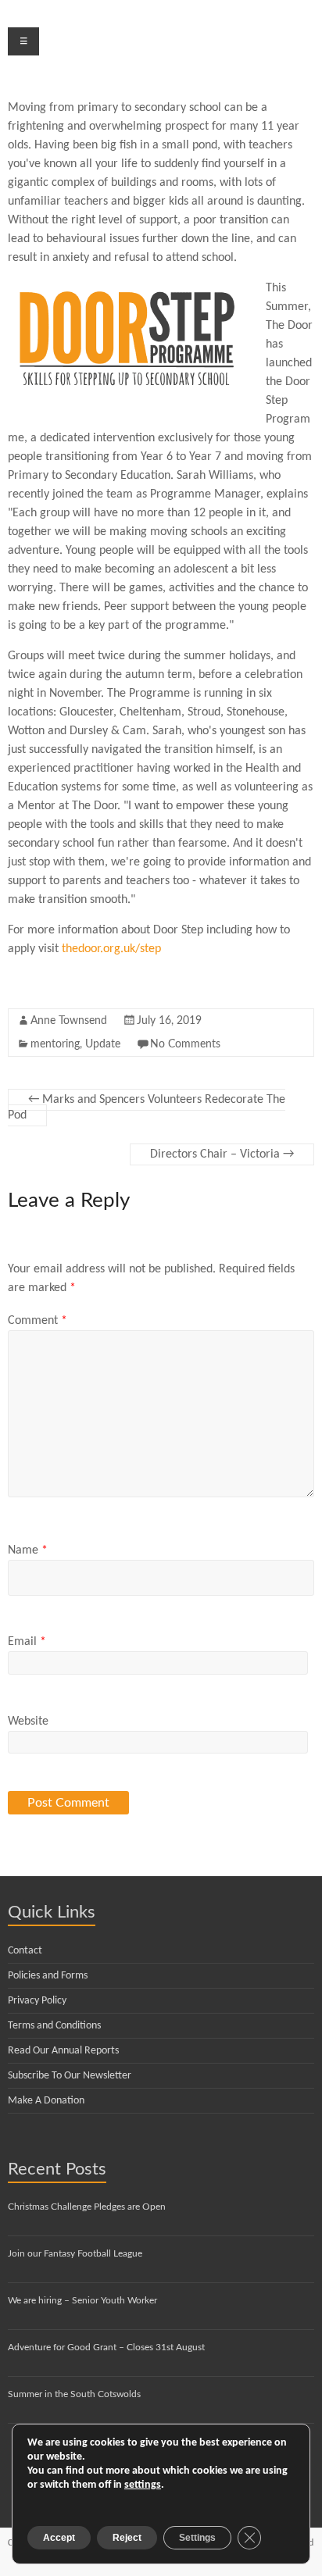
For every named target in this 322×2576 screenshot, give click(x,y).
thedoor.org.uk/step (111, 949)
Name (28, 1550)
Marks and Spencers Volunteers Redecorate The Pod (147, 1108)
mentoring (55, 1044)
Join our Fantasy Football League (75, 2253)
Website (28, 1721)
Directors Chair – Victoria (222, 1154)
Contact (25, 1951)
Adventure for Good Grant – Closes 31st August (106, 2347)
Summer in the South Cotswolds (74, 2394)
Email (27, 1642)
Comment (38, 1321)
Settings (197, 2538)
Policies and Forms (48, 1976)
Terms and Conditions (54, 2026)
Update (103, 1044)
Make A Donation (46, 2101)
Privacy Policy (37, 2001)
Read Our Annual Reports (63, 2051)
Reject (127, 2538)
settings (143, 2485)
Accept (59, 2538)
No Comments (185, 1044)
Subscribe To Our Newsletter (70, 2076)
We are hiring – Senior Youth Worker (82, 2300)
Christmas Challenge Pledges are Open (87, 2207)
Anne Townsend (69, 1021)
